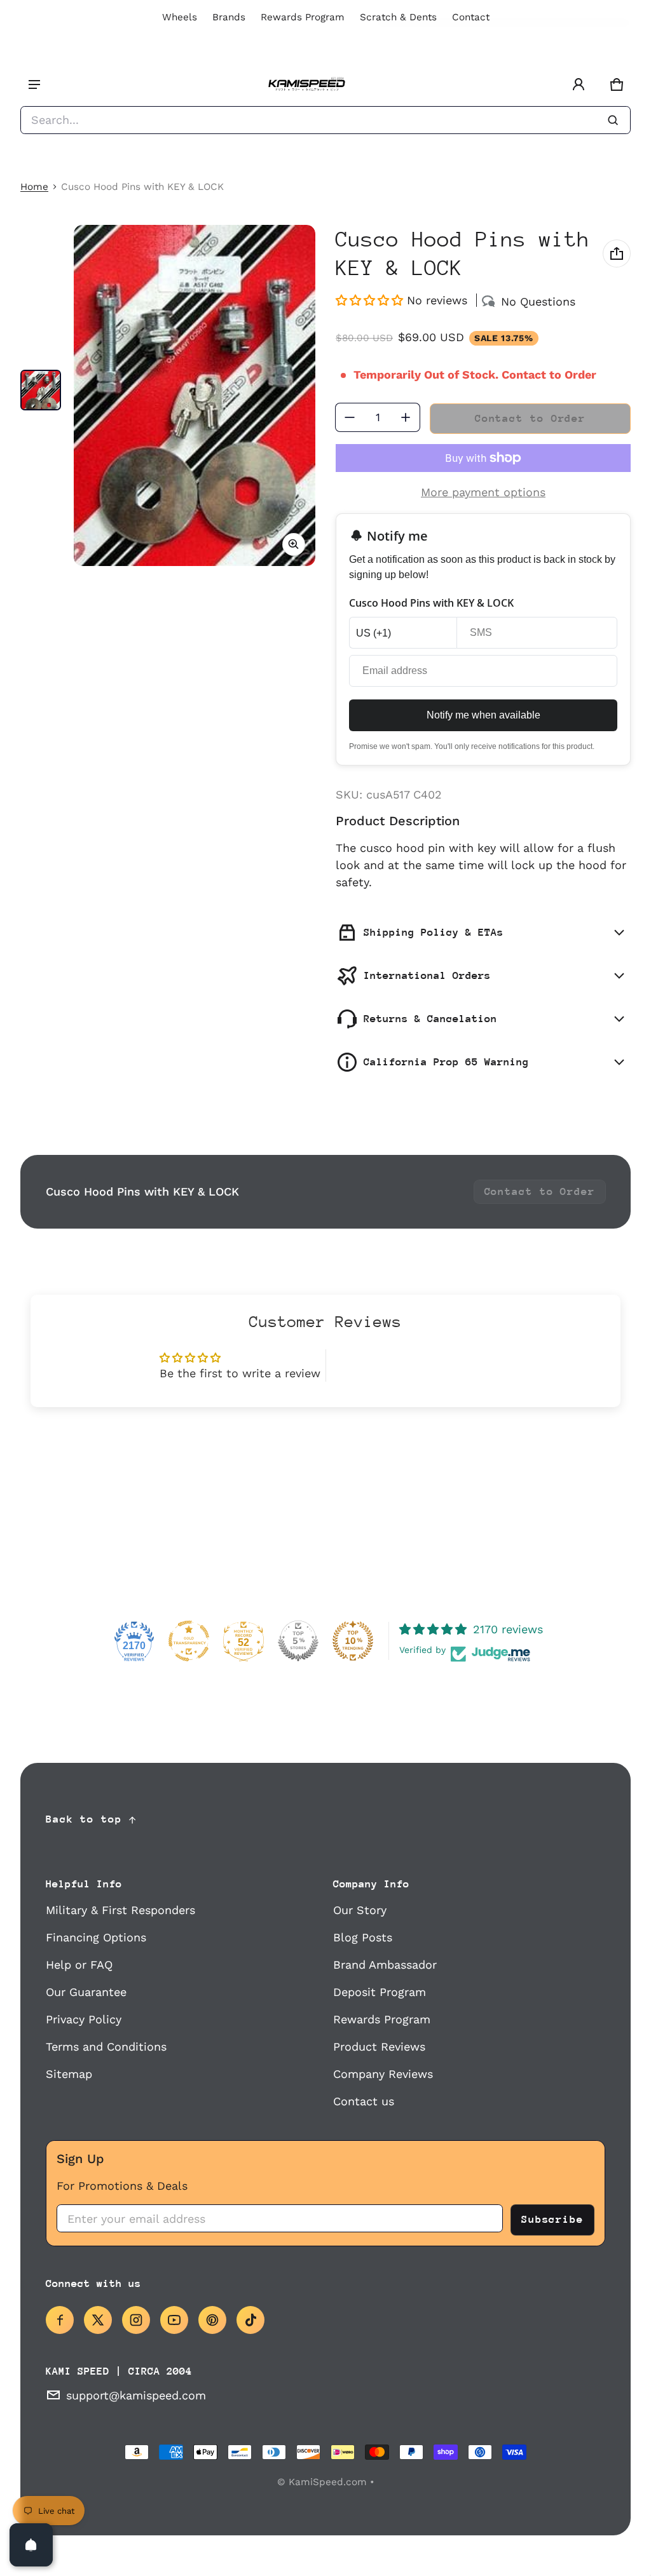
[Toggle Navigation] (34, 84)
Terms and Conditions (106, 2047)
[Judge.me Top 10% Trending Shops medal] (353, 1641)
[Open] (31, 2545)
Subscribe (552, 2219)
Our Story (360, 1910)
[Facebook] (60, 2320)
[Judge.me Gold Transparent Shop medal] (189, 1641)
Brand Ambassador (385, 1965)
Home (34, 187)
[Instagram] (136, 2320)
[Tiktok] (250, 2320)
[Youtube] (174, 2320)
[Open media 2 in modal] (195, 395)
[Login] (579, 84)
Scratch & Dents (398, 17)
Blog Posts (363, 1937)
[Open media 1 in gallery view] (41, 390)
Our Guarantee (86, 1992)
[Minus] (350, 417)
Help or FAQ (79, 1965)
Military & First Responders (120, 1910)
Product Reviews (379, 2047)
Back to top (84, 1819)
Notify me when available (483, 715)
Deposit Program (380, 1992)
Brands (229, 17)
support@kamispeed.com (136, 2395)
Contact (471, 17)
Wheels (180, 17)
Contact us (364, 2101)
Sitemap (69, 2074)
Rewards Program (303, 17)
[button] (617, 84)
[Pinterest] (212, 2320)
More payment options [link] (483, 492)
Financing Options (96, 1937)
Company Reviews (383, 2074)
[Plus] (406, 417)
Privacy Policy (84, 2019)
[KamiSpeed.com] (306, 85)
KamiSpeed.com (328, 2482)
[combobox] (325, 120)
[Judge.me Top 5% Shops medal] (298, 1641)
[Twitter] (98, 2320)
